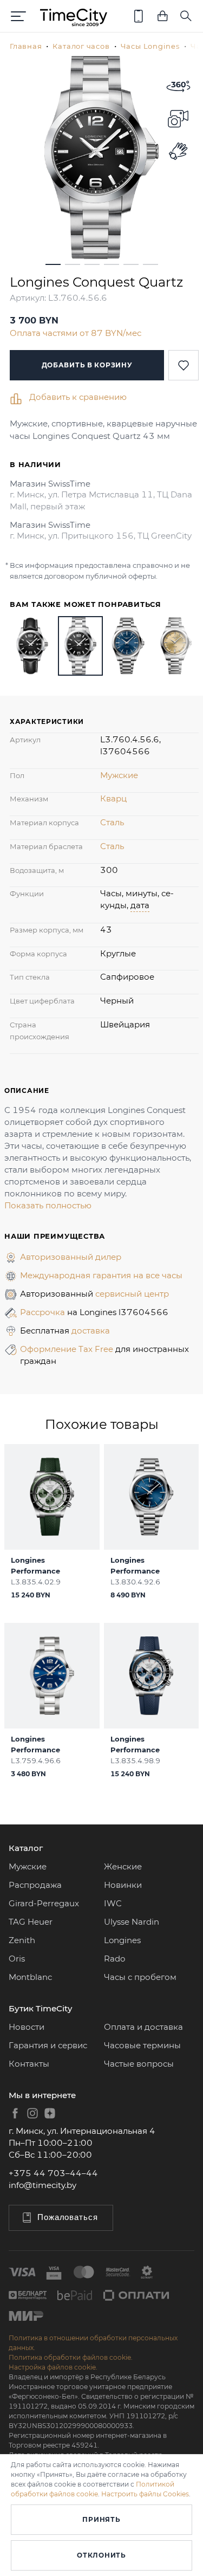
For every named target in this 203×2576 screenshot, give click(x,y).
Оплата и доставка (143, 2027)
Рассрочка (44, 1312)
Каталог (26, 1848)
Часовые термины (142, 2045)
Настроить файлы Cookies (145, 2494)
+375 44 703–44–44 (53, 2173)
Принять (101, 2519)
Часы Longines (150, 46)
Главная (26, 46)
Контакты (29, 2064)
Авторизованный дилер (71, 1257)
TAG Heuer (31, 1922)
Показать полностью (48, 1205)
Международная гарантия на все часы (101, 1275)
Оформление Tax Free (68, 1349)
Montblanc (30, 1977)
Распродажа (35, 1885)
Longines (122, 1940)
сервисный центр (132, 1294)
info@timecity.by (42, 2185)
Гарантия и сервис (48, 2045)
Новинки (123, 1885)
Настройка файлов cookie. (53, 2367)
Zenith (22, 1940)
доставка (91, 1331)
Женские (123, 1866)
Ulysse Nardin (132, 1922)
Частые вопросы (139, 2064)
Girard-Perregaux (44, 1903)
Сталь (112, 822)
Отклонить (101, 2555)
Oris (17, 1959)
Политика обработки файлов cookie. (71, 2357)
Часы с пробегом (140, 1977)
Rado (114, 1959)
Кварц (113, 798)
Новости (27, 2027)
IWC (113, 1903)
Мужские (119, 775)
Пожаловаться (68, 2217)
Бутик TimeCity (40, 2008)
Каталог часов (81, 46)
